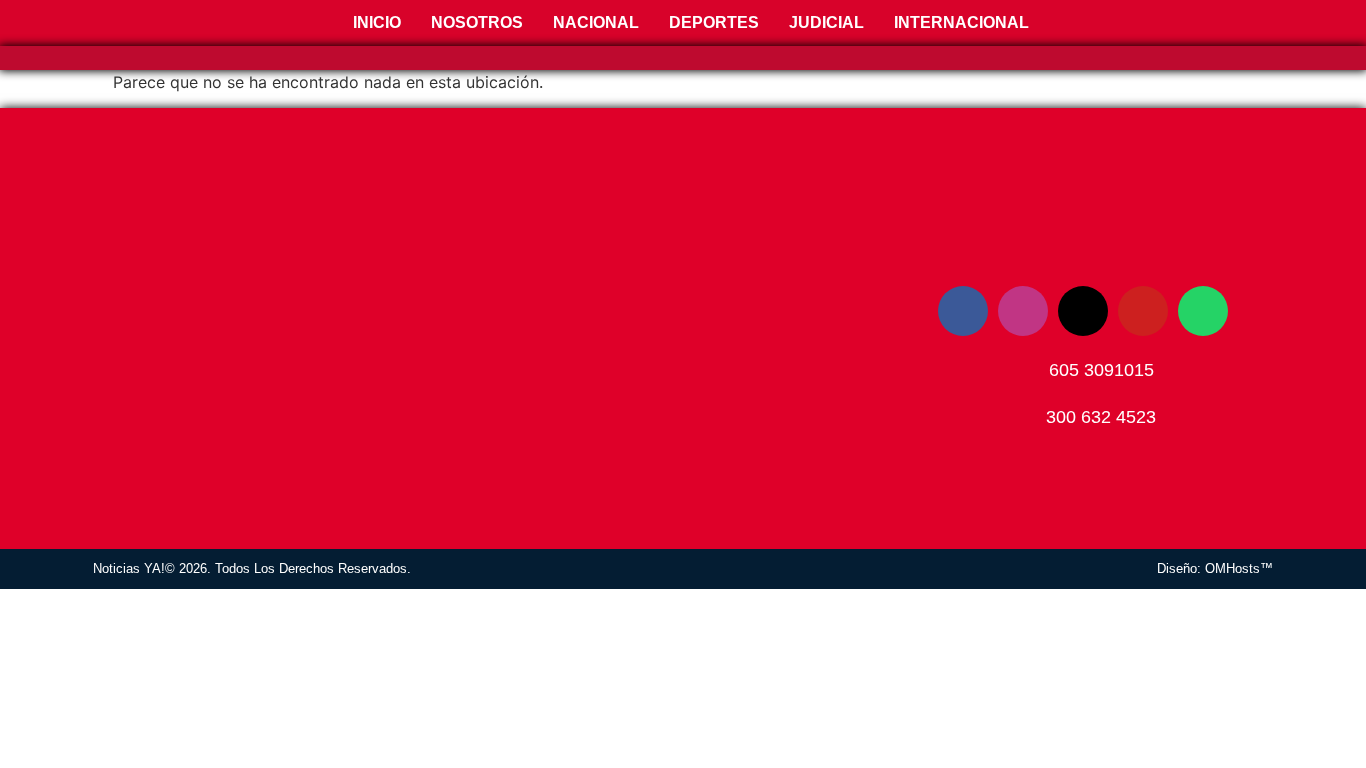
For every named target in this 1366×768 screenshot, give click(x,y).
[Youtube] (1143, 311)
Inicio (375, 22)
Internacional (961, 22)
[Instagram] (1023, 311)
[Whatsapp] (1203, 311)
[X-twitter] (1083, 311)
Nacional (596, 22)
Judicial (826, 22)
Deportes (714, 22)
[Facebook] (963, 311)
